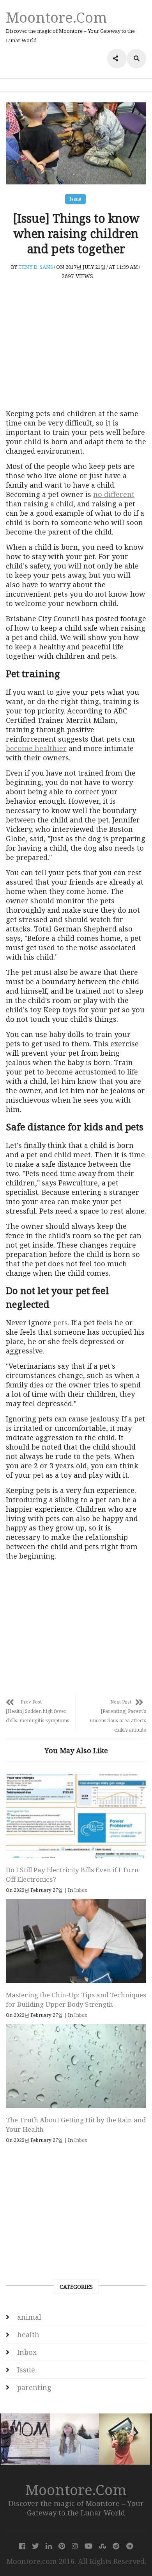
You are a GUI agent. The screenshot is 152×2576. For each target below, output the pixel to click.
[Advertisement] (76, 344)
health (28, 2335)
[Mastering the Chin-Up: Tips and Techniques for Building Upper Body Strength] (76, 1941)
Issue (75, 199)
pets (61, 1323)
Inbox (81, 1890)
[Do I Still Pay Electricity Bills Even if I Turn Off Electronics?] (76, 1816)
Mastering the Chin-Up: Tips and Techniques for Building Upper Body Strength (76, 1999)
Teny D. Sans (36, 267)
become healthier (36, 748)
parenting (34, 2387)
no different (114, 494)
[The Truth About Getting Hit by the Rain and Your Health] (76, 2066)
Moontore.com (57, 17)
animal (29, 2317)
